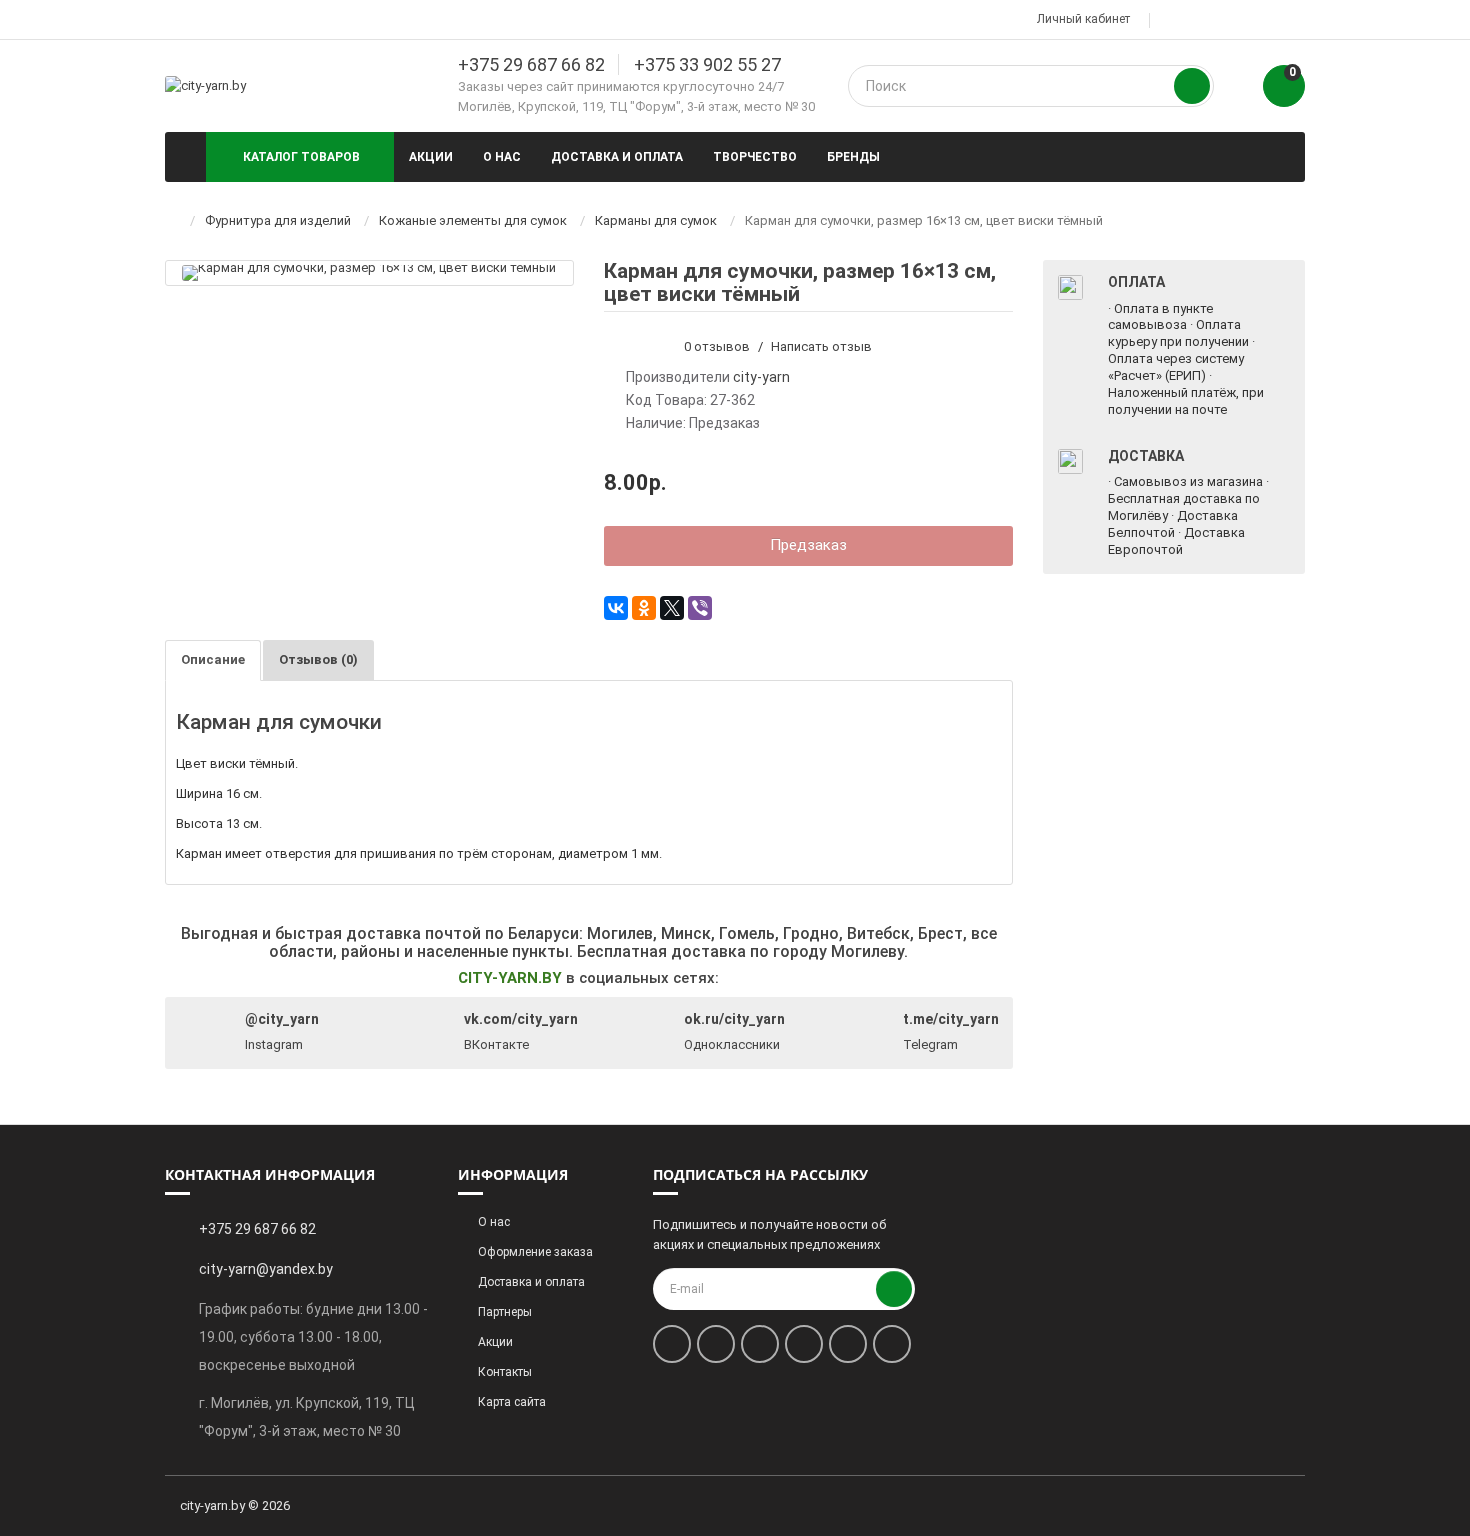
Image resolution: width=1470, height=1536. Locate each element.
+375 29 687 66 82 (531, 64)
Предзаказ (808, 545)
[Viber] (700, 608)
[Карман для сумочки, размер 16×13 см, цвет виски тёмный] (369, 272)
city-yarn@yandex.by (266, 1269)
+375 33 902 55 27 (707, 64)
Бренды (853, 157)
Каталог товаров (301, 157)
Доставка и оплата (617, 157)
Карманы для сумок (656, 220)
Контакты (505, 1372)
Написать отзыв (821, 346)
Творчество (755, 157)
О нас (502, 157)
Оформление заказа (535, 1252)
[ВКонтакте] (616, 608)
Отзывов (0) (318, 659)
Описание (213, 659)
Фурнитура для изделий (278, 220)
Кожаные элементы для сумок (473, 220)
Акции (431, 157)
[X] (672, 608)
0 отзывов (717, 346)
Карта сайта (512, 1402)
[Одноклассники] (644, 608)
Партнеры (505, 1312)
